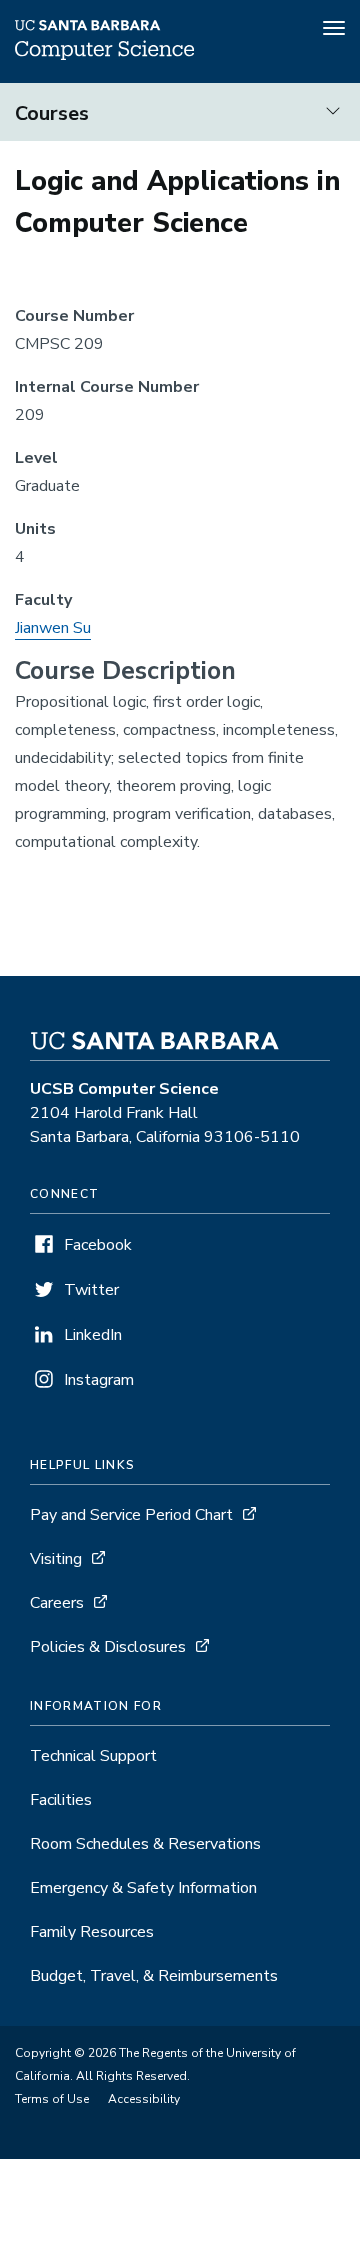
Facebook (98, 1245)
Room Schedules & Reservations (145, 1844)
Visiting (56, 1559)
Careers (57, 1603)
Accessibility (144, 2099)
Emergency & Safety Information (143, 1888)
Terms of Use (52, 2099)
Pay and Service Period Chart (131, 1515)
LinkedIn (93, 1335)
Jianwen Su (53, 628)
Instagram (99, 1380)
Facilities (61, 1800)
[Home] (104, 55)
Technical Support (93, 1756)
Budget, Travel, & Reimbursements (154, 1976)
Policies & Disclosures (108, 1647)
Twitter (91, 1290)
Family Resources (92, 1932)
